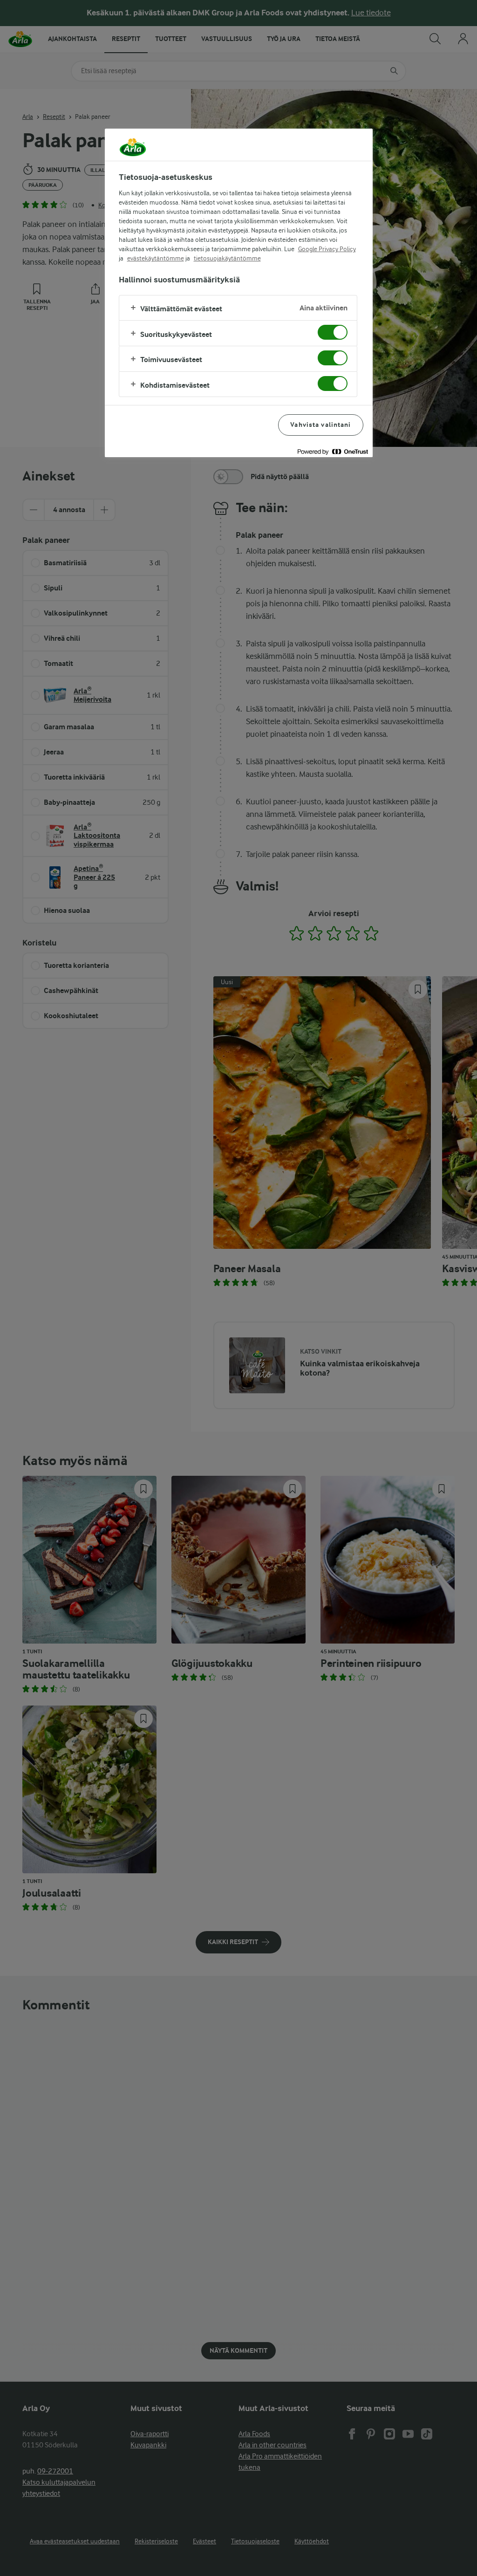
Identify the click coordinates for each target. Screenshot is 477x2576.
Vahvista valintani (320, 425)
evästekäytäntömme (156, 258)
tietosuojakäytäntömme (227, 258)
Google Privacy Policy (327, 249)
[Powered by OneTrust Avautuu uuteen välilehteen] (333, 451)
